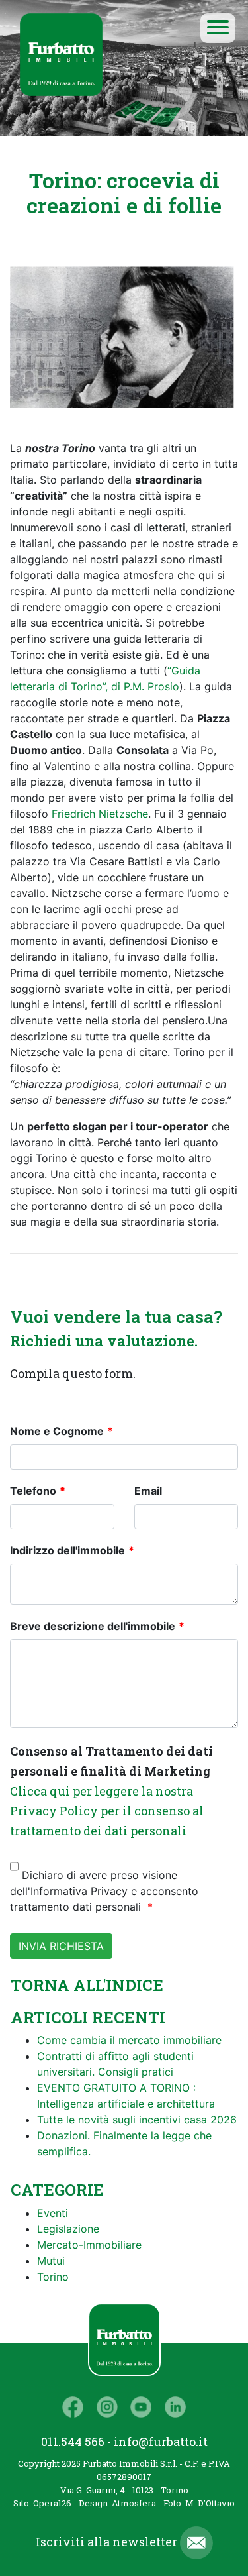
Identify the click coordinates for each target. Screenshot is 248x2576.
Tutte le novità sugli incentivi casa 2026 (137, 2120)
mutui (51, 2261)
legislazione (68, 2229)
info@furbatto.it (161, 2442)
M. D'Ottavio (210, 2503)
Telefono (33, 1491)
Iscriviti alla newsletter (108, 2542)
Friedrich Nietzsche (100, 814)
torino (53, 2277)
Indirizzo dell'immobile (67, 1550)
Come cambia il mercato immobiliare (129, 2040)
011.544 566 (73, 2442)
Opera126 (52, 2503)
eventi (53, 2213)
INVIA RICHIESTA (61, 1946)
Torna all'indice (87, 1985)
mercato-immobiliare (89, 2245)
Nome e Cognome (57, 1431)
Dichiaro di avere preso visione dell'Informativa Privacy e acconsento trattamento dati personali (104, 1891)
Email (148, 1491)
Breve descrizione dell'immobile (93, 1626)
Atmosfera (134, 2503)
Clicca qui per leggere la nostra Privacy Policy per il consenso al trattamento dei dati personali (107, 1811)
